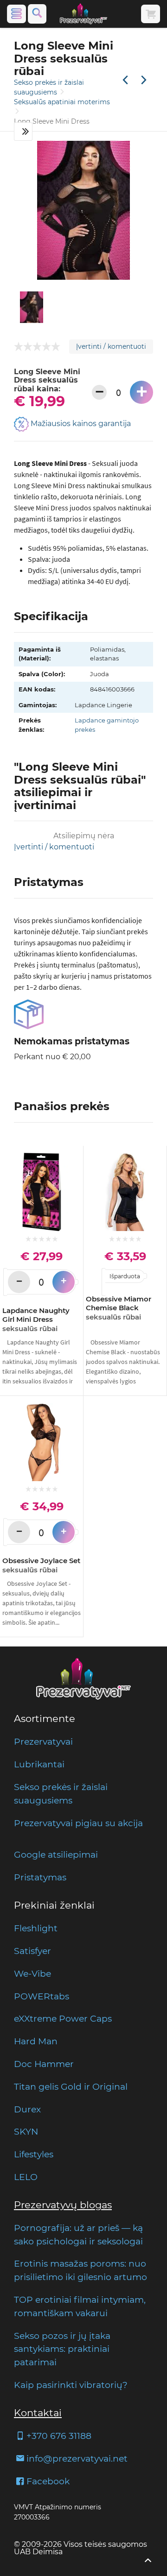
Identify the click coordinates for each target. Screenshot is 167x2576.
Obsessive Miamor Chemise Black (119, 1308)
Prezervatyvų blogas (63, 2205)
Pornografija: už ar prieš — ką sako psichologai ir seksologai (78, 2234)
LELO (26, 2177)
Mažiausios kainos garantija (80, 424)
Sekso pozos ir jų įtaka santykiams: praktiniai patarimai (62, 2349)
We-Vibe (32, 1973)
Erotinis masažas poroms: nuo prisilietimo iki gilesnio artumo (80, 2270)
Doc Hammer (44, 2064)
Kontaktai (38, 2413)
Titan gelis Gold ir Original (71, 2086)
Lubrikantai (39, 1764)
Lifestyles (34, 2154)
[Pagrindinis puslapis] (83, 14)
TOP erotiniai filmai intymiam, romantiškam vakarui (80, 2306)
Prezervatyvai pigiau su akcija (78, 1823)
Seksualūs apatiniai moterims (62, 102)
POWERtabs (42, 1996)
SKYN (26, 2131)
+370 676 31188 (59, 2436)
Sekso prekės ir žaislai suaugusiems (61, 1794)
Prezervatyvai (43, 1741)
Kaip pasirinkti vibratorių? (71, 2385)
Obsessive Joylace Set (41, 1565)
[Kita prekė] (144, 80)
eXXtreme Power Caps (63, 2018)
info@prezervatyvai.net (77, 2458)
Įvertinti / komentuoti (111, 346)
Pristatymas (40, 1877)
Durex (27, 2109)
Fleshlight (36, 1928)
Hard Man (36, 2041)
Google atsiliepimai (56, 1854)
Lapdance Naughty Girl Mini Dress (36, 1319)
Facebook (48, 2481)
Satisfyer (32, 1951)
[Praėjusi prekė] (125, 80)
